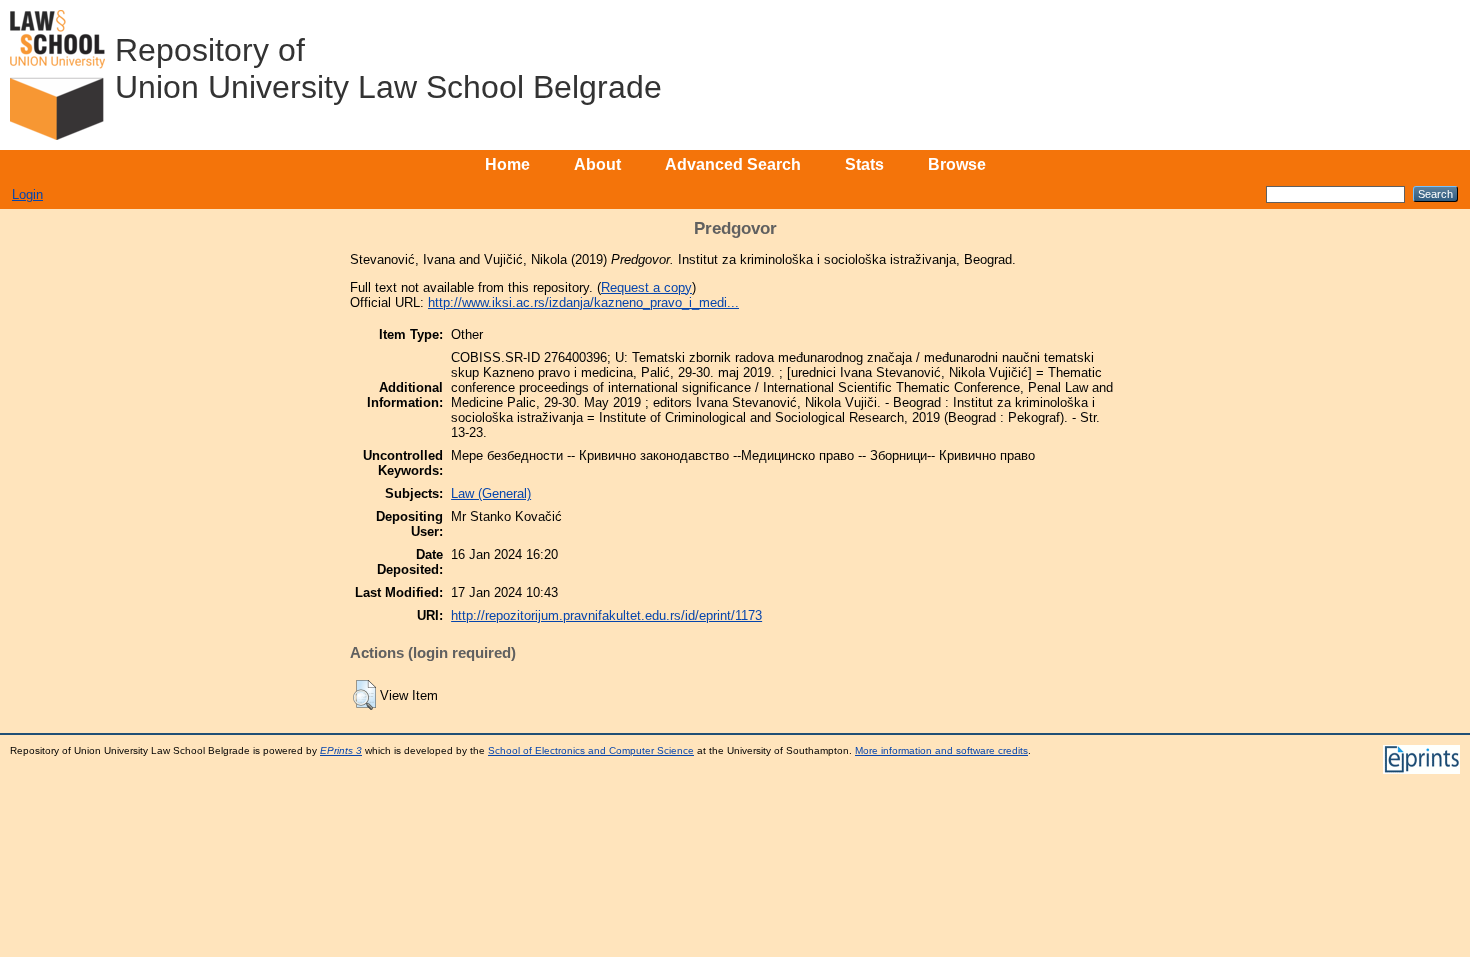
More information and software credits (941, 750)
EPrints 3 (341, 750)
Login (27, 194)
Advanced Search (733, 164)
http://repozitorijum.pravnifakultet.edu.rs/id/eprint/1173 (606, 615)
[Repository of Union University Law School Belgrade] (57, 75)
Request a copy (646, 287)
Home (507, 164)
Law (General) (491, 493)
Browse (957, 164)
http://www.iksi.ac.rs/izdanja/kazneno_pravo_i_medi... (583, 302)
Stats (864, 164)
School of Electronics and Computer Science (591, 750)
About (597, 164)
